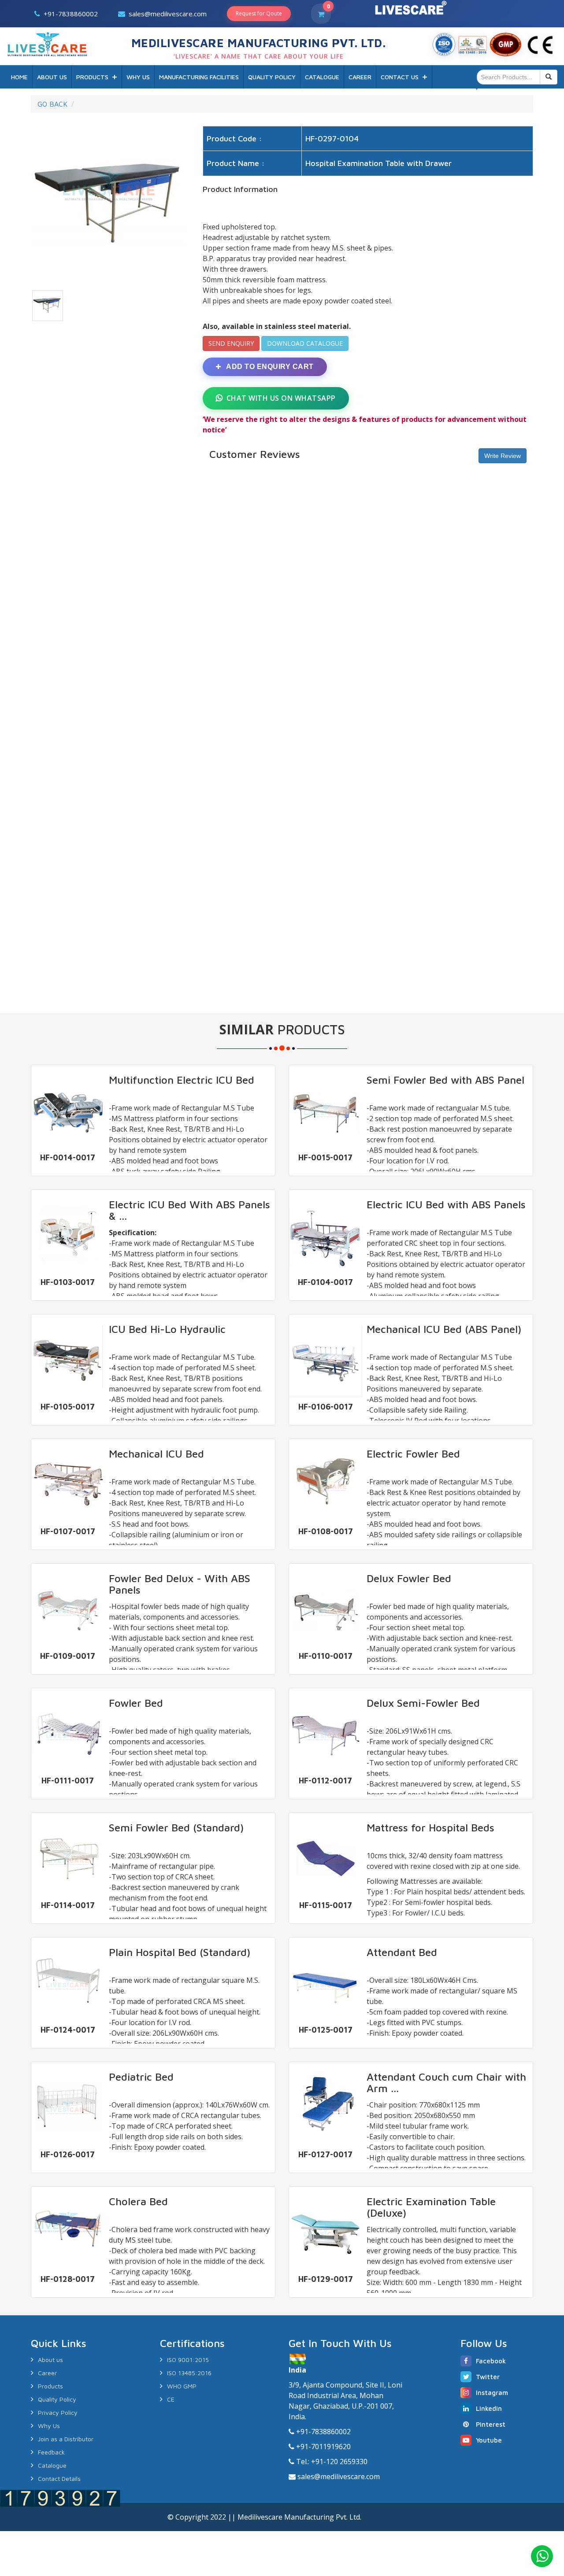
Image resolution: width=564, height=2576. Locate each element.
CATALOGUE (322, 77)
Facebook (491, 2361)
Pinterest (491, 2424)
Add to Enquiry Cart (269, 367)
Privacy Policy (58, 2412)
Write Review (503, 456)
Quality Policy (57, 2399)
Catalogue (52, 2465)
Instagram (492, 2393)
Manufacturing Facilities (199, 77)
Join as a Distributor (66, 2439)
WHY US (138, 77)
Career (47, 2373)
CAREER (360, 77)
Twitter (488, 2377)
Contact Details (59, 2478)
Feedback (51, 2452)
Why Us (49, 2426)
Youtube (489, 2440)
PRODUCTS (92, 77)
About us (50, 2360)
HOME (19, 77)
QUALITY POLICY (272, 77)
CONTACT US (400, 77)
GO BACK (52, 104)
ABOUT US (52, 77)
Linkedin (489, 2408)
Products (50, 2386)
